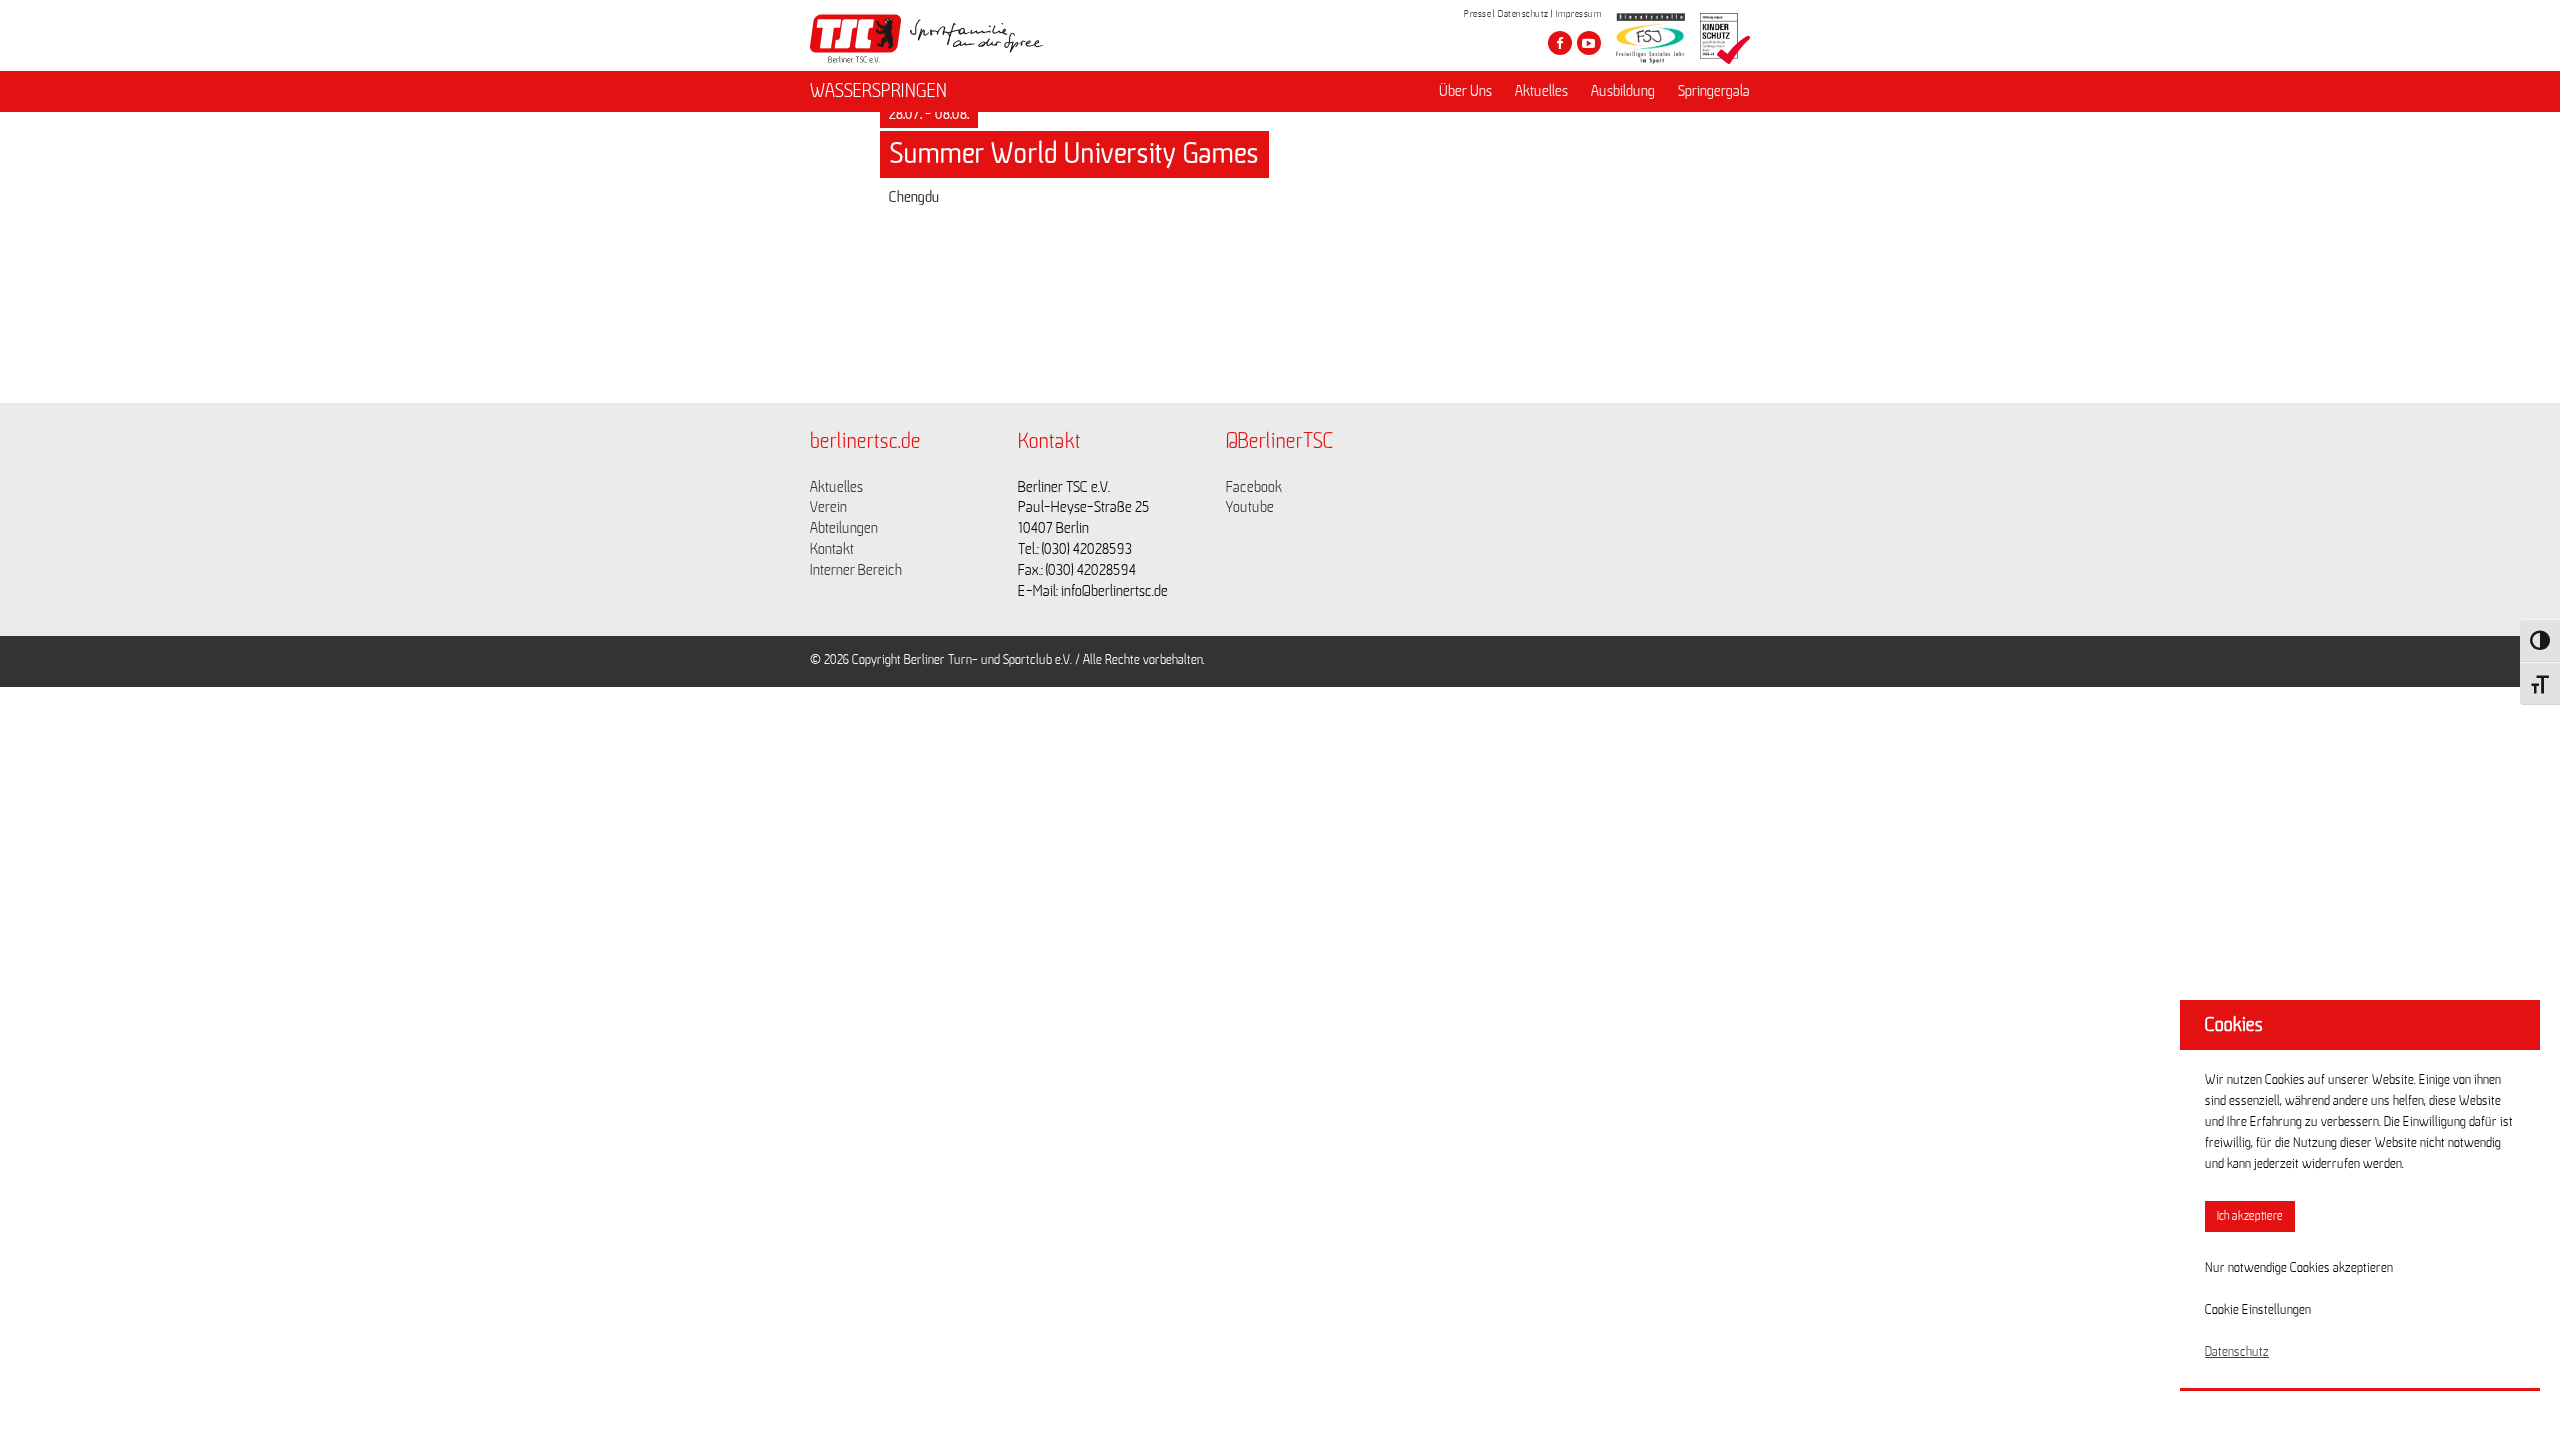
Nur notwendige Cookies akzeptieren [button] (2299, 1268)
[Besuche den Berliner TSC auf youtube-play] (1589, 43)
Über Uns (1465, 91)
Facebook (1254, 487)
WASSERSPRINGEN (878, 91)
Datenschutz (1523, 14)
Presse (1477, 14)
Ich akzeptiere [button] (2250, 1216)
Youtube (1250, 507)
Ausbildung (1623, 91)
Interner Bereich (856, 570)
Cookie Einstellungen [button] (2258, 1310)
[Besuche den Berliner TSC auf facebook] (1560, 43)
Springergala (1714, 91)
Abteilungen (844, 528)
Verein (828, 507)
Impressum (1579, 14)
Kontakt (832, 549)
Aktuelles (1541, 91)
